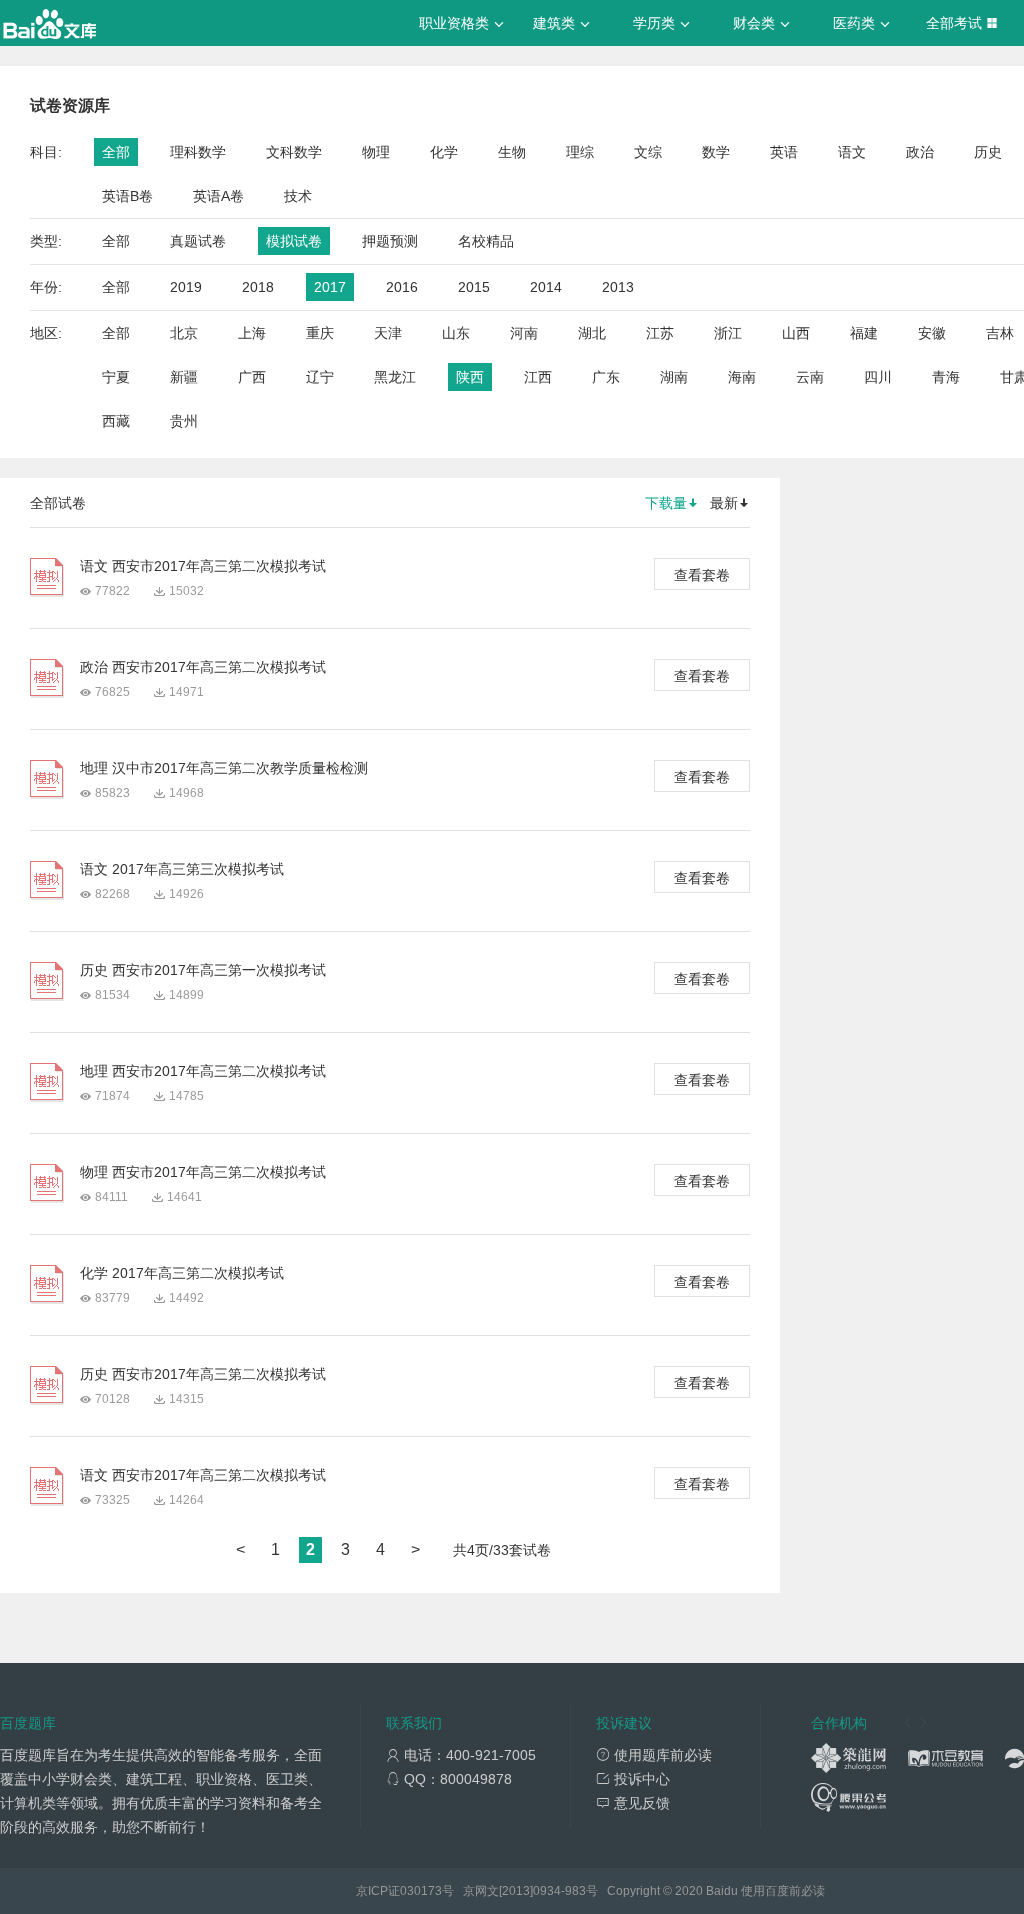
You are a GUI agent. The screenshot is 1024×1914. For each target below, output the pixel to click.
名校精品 (486, 241)
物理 (376, 152)
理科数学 (198, 152)
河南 (524, 333)
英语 (784, 152)
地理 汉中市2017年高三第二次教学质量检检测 (224, 768)
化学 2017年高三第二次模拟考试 (182, 1273)
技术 (298, 196)
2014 (546, 287)
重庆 (320, 333)
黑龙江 (395, 377)
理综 (580, 152)
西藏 (116, 421)
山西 (796, 333)
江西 (538, 377)
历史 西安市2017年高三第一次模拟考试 (203, 970)
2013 (618, 287)
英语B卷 (127, 196)
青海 (946, 377)
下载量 (666, 503)
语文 (852, 152)
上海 (252, 333)
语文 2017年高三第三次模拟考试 (182, 869)
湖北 (592, 333)
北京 (184, 333)
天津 (388, 333)
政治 (920, 152)
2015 (474, 287)
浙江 (728, 333)
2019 (186, 287)
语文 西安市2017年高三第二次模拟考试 (203, 566)
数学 (716, 152)
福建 (864, 333)
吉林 (1000, 333)
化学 (444, 152)
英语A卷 (218, 196)
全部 (116, 152)
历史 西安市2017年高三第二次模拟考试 (203, 1374)
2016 (402, 287)
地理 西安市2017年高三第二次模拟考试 (203, 1071)
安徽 (932, 333)
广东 (606, 377)
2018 (258, 287)
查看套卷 (702, 575)
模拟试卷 (294, 241)
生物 (512, 152)
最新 (724, 503)
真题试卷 (198, 241)
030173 (421, 1891)
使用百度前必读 (783, 1891)
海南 (742, 377)
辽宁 (320, 377)
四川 (878, 377)
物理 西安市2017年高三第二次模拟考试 (203, 1172)
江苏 (660, 333)
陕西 (470, 377)
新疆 (184, 377)
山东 (456, 333)
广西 (252, 377)
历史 (988, 152)
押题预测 (390, 241)
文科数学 (294, 152)
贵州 (184, 421)
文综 (648, 152)
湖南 (674, 377)
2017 (330, 287)
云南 (810, 377)
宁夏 (116, 377)
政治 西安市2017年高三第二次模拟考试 (203, 667)
